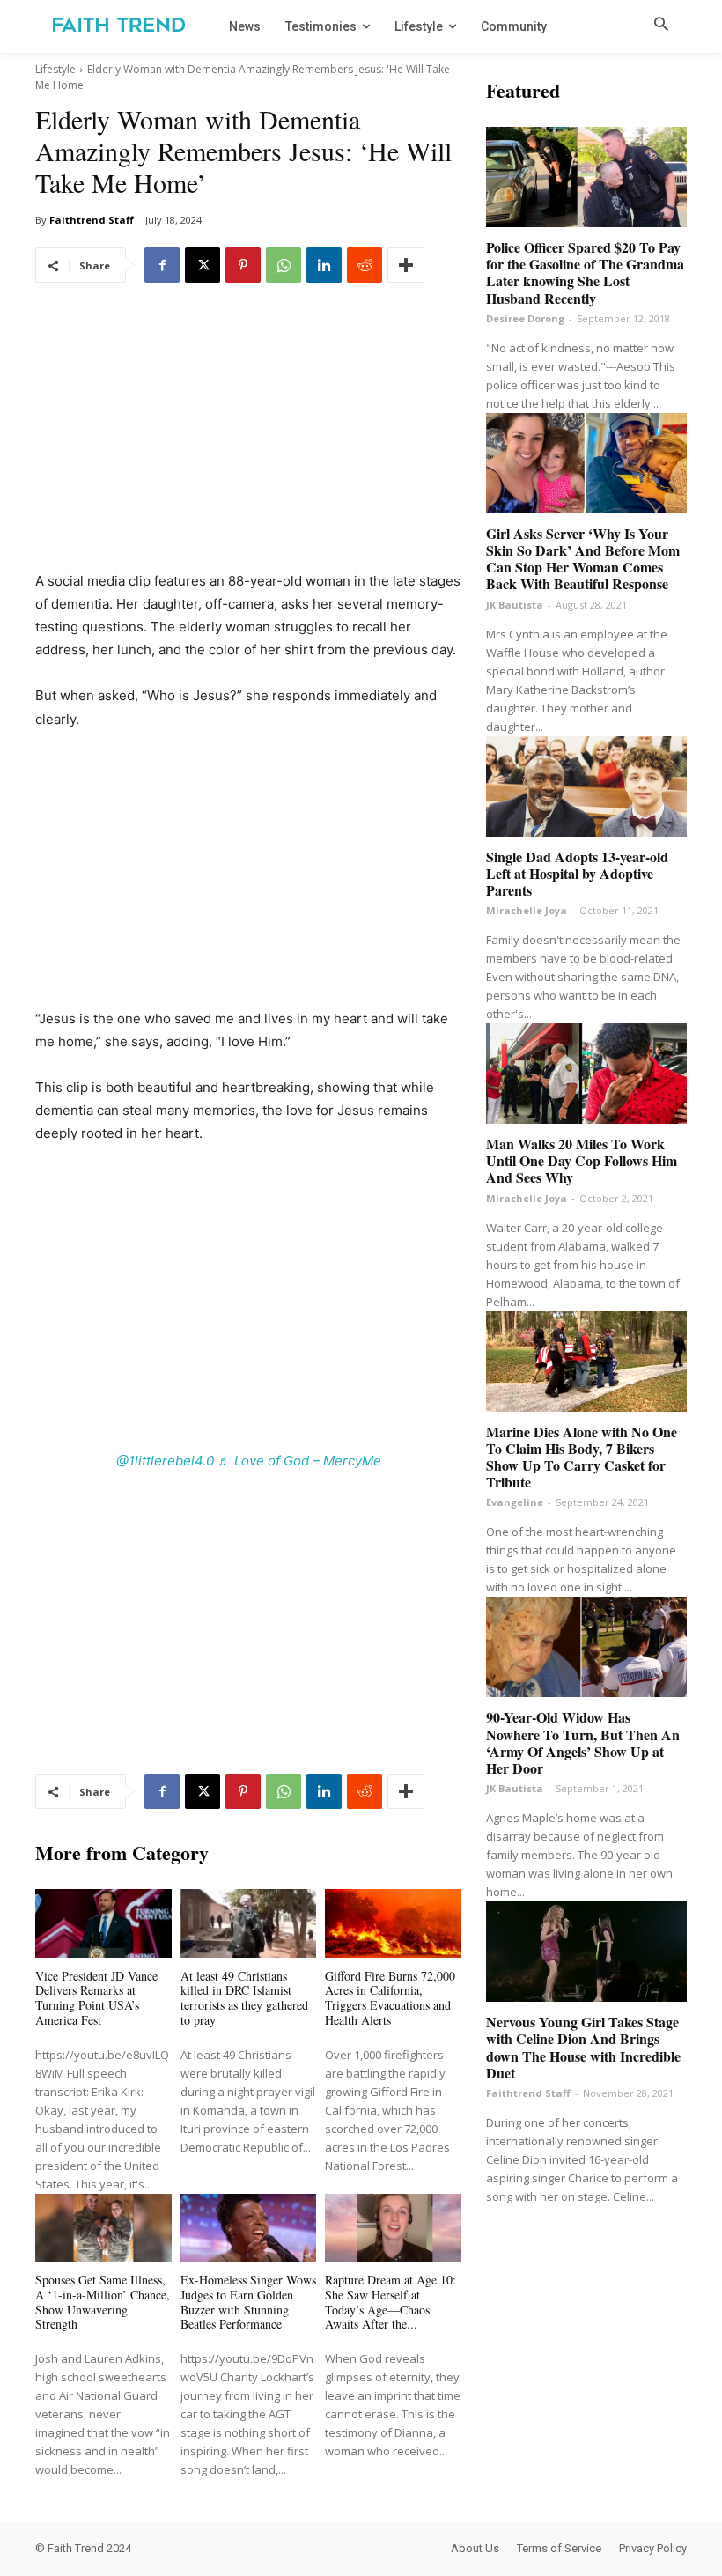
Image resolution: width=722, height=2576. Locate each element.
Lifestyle (55, 69)
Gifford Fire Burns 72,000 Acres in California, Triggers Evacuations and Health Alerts (390, 1998)
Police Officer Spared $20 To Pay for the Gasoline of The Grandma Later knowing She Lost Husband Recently (585, 273)
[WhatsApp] (284, 265)
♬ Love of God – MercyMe (299, 1461)
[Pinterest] (243, 265)
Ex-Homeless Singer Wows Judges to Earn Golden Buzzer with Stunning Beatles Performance (248, 2302)
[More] (406, 265)
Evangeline (515, 1502)
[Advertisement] (248, 439)
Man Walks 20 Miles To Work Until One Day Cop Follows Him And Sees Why (582, 1160)
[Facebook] (162, 265)
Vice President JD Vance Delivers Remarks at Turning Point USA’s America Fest (96, 1998)
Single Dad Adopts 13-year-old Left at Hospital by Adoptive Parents (577, 873)
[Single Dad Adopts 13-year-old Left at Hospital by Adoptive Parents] (586, 786)
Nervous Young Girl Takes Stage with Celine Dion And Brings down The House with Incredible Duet (583, 2047)
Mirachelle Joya (527, 910)
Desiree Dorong (525, 318)
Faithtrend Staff (92, 220)
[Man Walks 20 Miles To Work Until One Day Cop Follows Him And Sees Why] (586, 1074)
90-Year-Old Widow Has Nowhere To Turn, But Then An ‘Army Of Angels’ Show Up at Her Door (583, 1742)
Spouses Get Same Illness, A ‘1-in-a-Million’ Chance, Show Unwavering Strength (103, 2302)
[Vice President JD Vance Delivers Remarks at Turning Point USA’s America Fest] (103, 1923)
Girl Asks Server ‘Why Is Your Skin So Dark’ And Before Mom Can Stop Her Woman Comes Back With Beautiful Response (583, 559)
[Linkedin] (324, 265)
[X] (203, 265)
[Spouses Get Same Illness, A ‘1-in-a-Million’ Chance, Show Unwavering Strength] (103, 2228)
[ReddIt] (365, 265)
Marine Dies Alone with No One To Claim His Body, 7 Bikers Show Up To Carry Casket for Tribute (582, 1457)
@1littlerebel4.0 (165, 1461)
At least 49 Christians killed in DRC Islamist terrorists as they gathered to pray (244, 1998)
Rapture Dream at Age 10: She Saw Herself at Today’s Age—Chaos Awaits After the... (390, 2302)
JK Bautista (515, 605)
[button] (661, 26)
